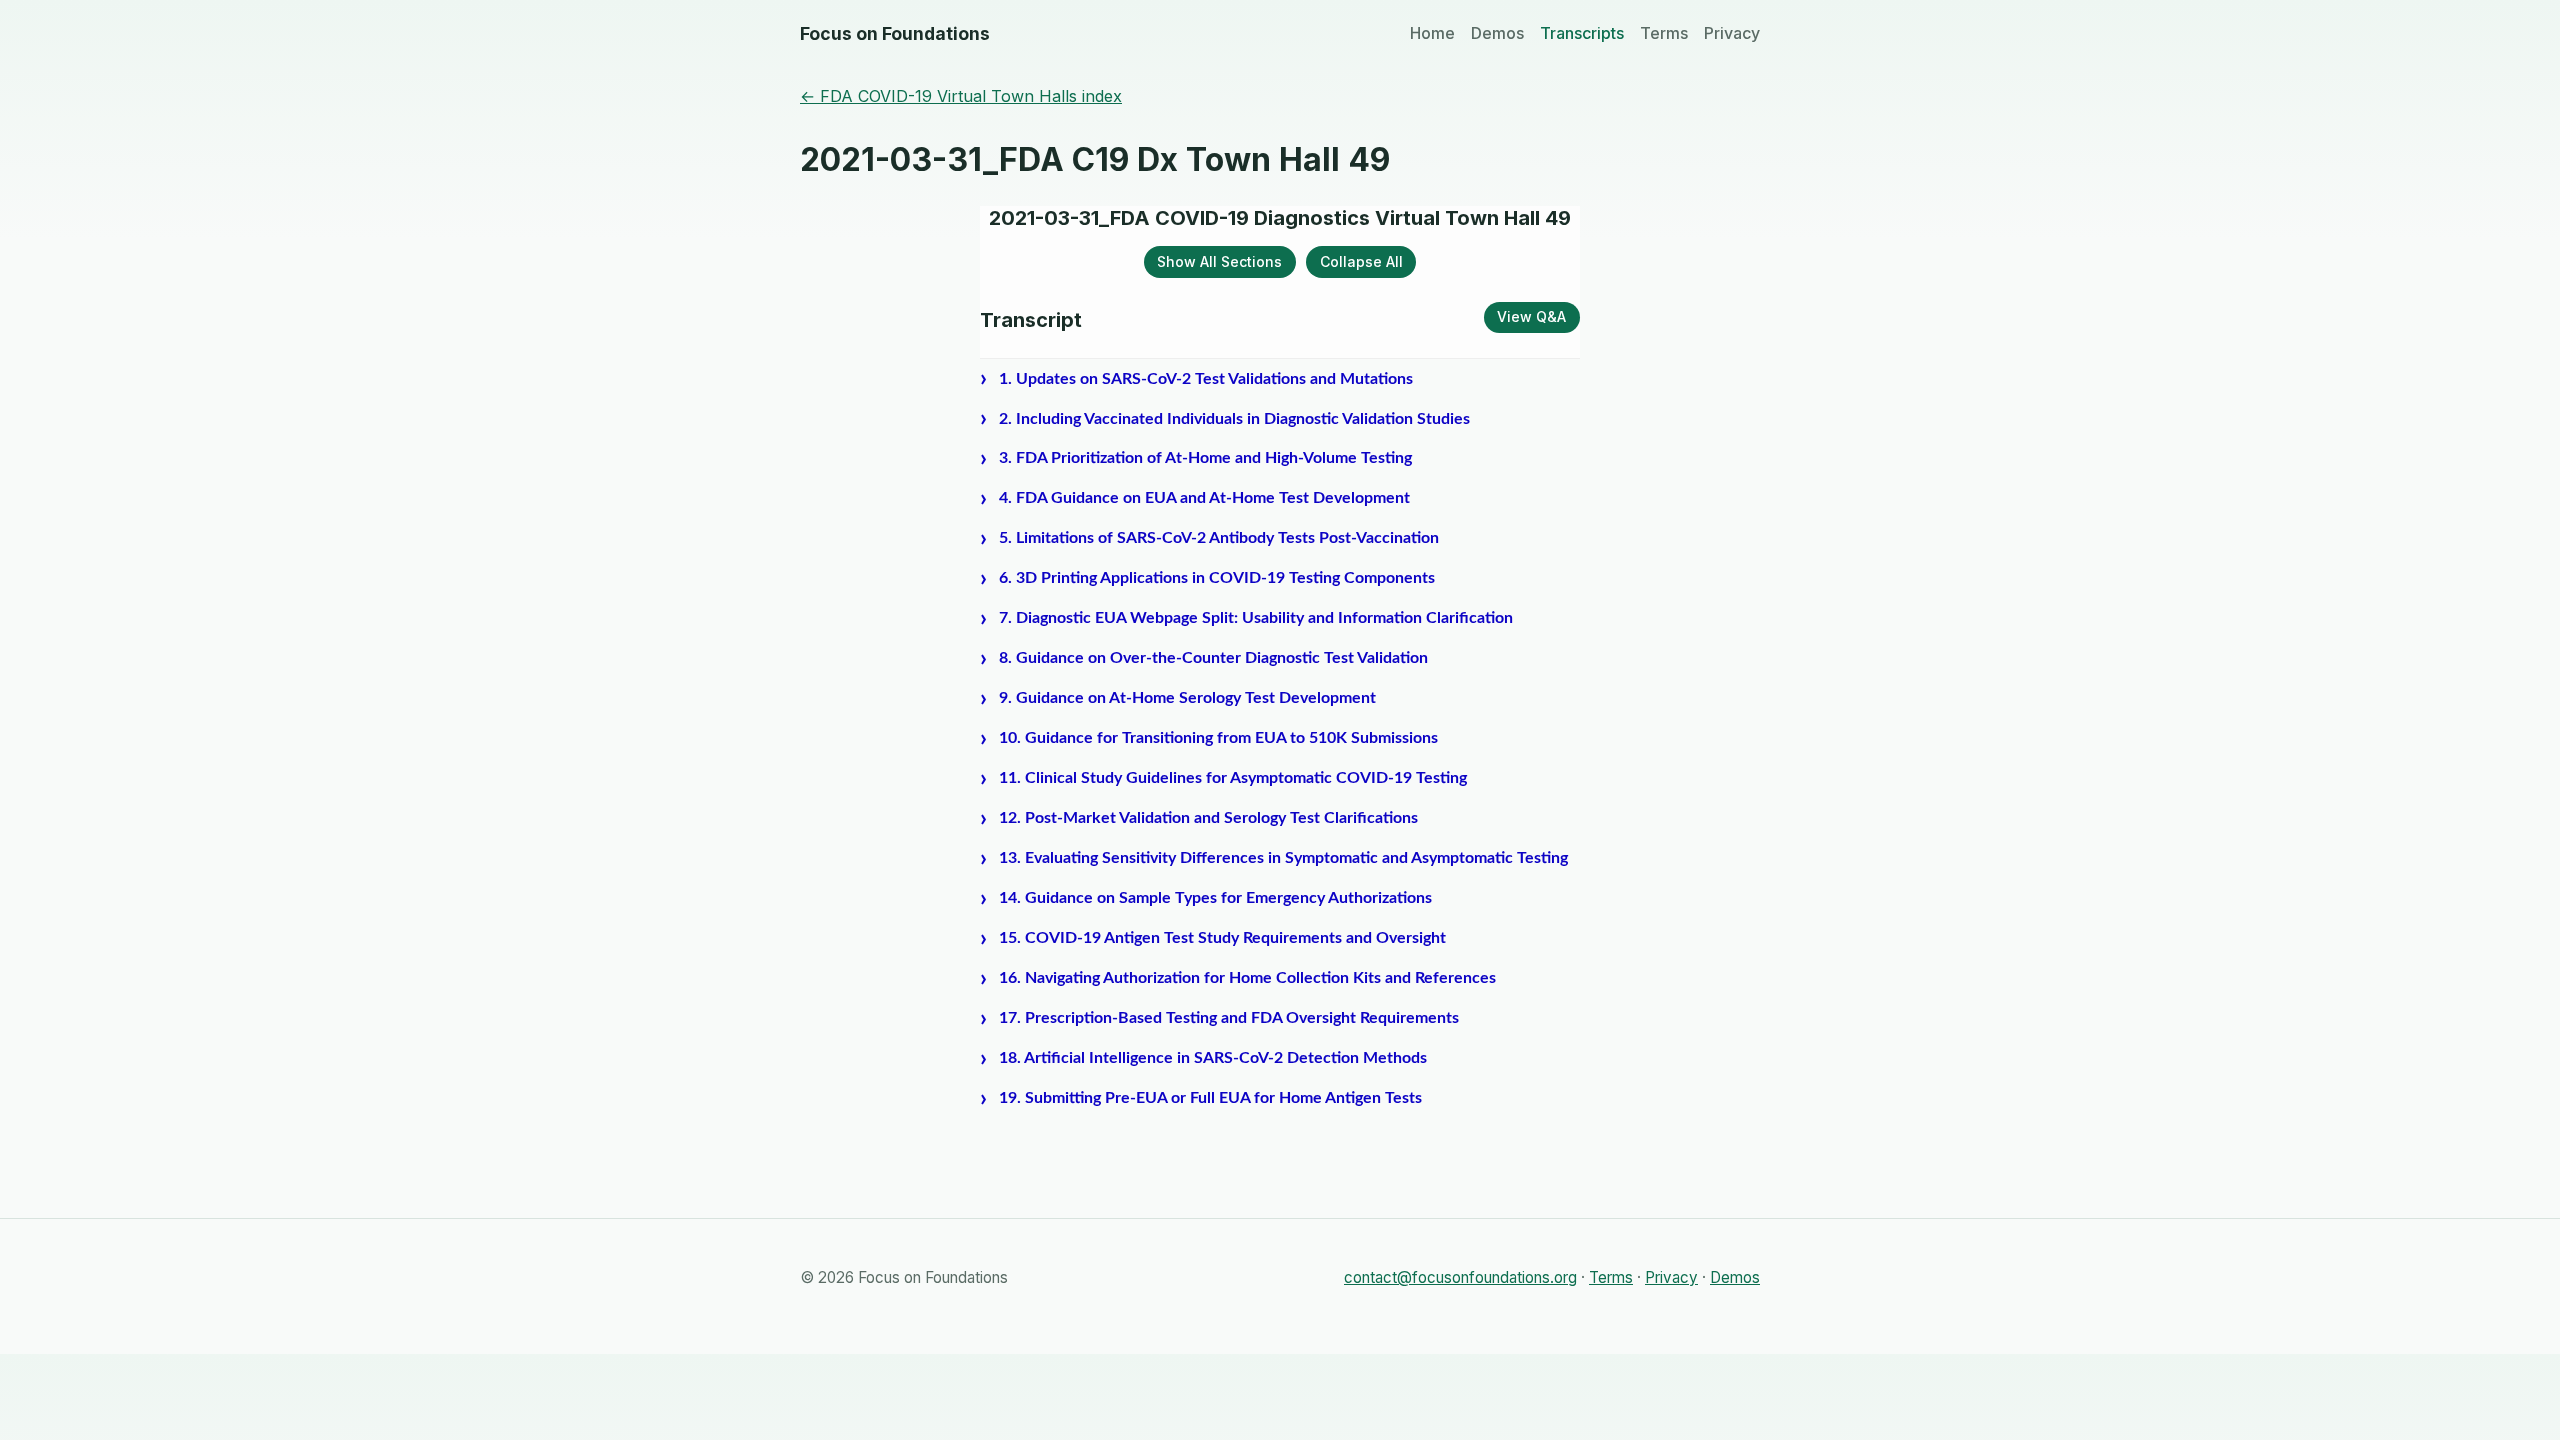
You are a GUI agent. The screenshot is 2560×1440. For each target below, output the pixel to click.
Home (1432, 33)
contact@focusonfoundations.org (1460, 1277)
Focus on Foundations (895, 33)
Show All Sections (1219, 261)
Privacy (1732, 33)
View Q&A (1531, 316)
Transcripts (1582, 33)
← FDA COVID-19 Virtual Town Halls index (961, 96)
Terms (1664, 33)
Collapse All (1361, 261)
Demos (1497, 33)
